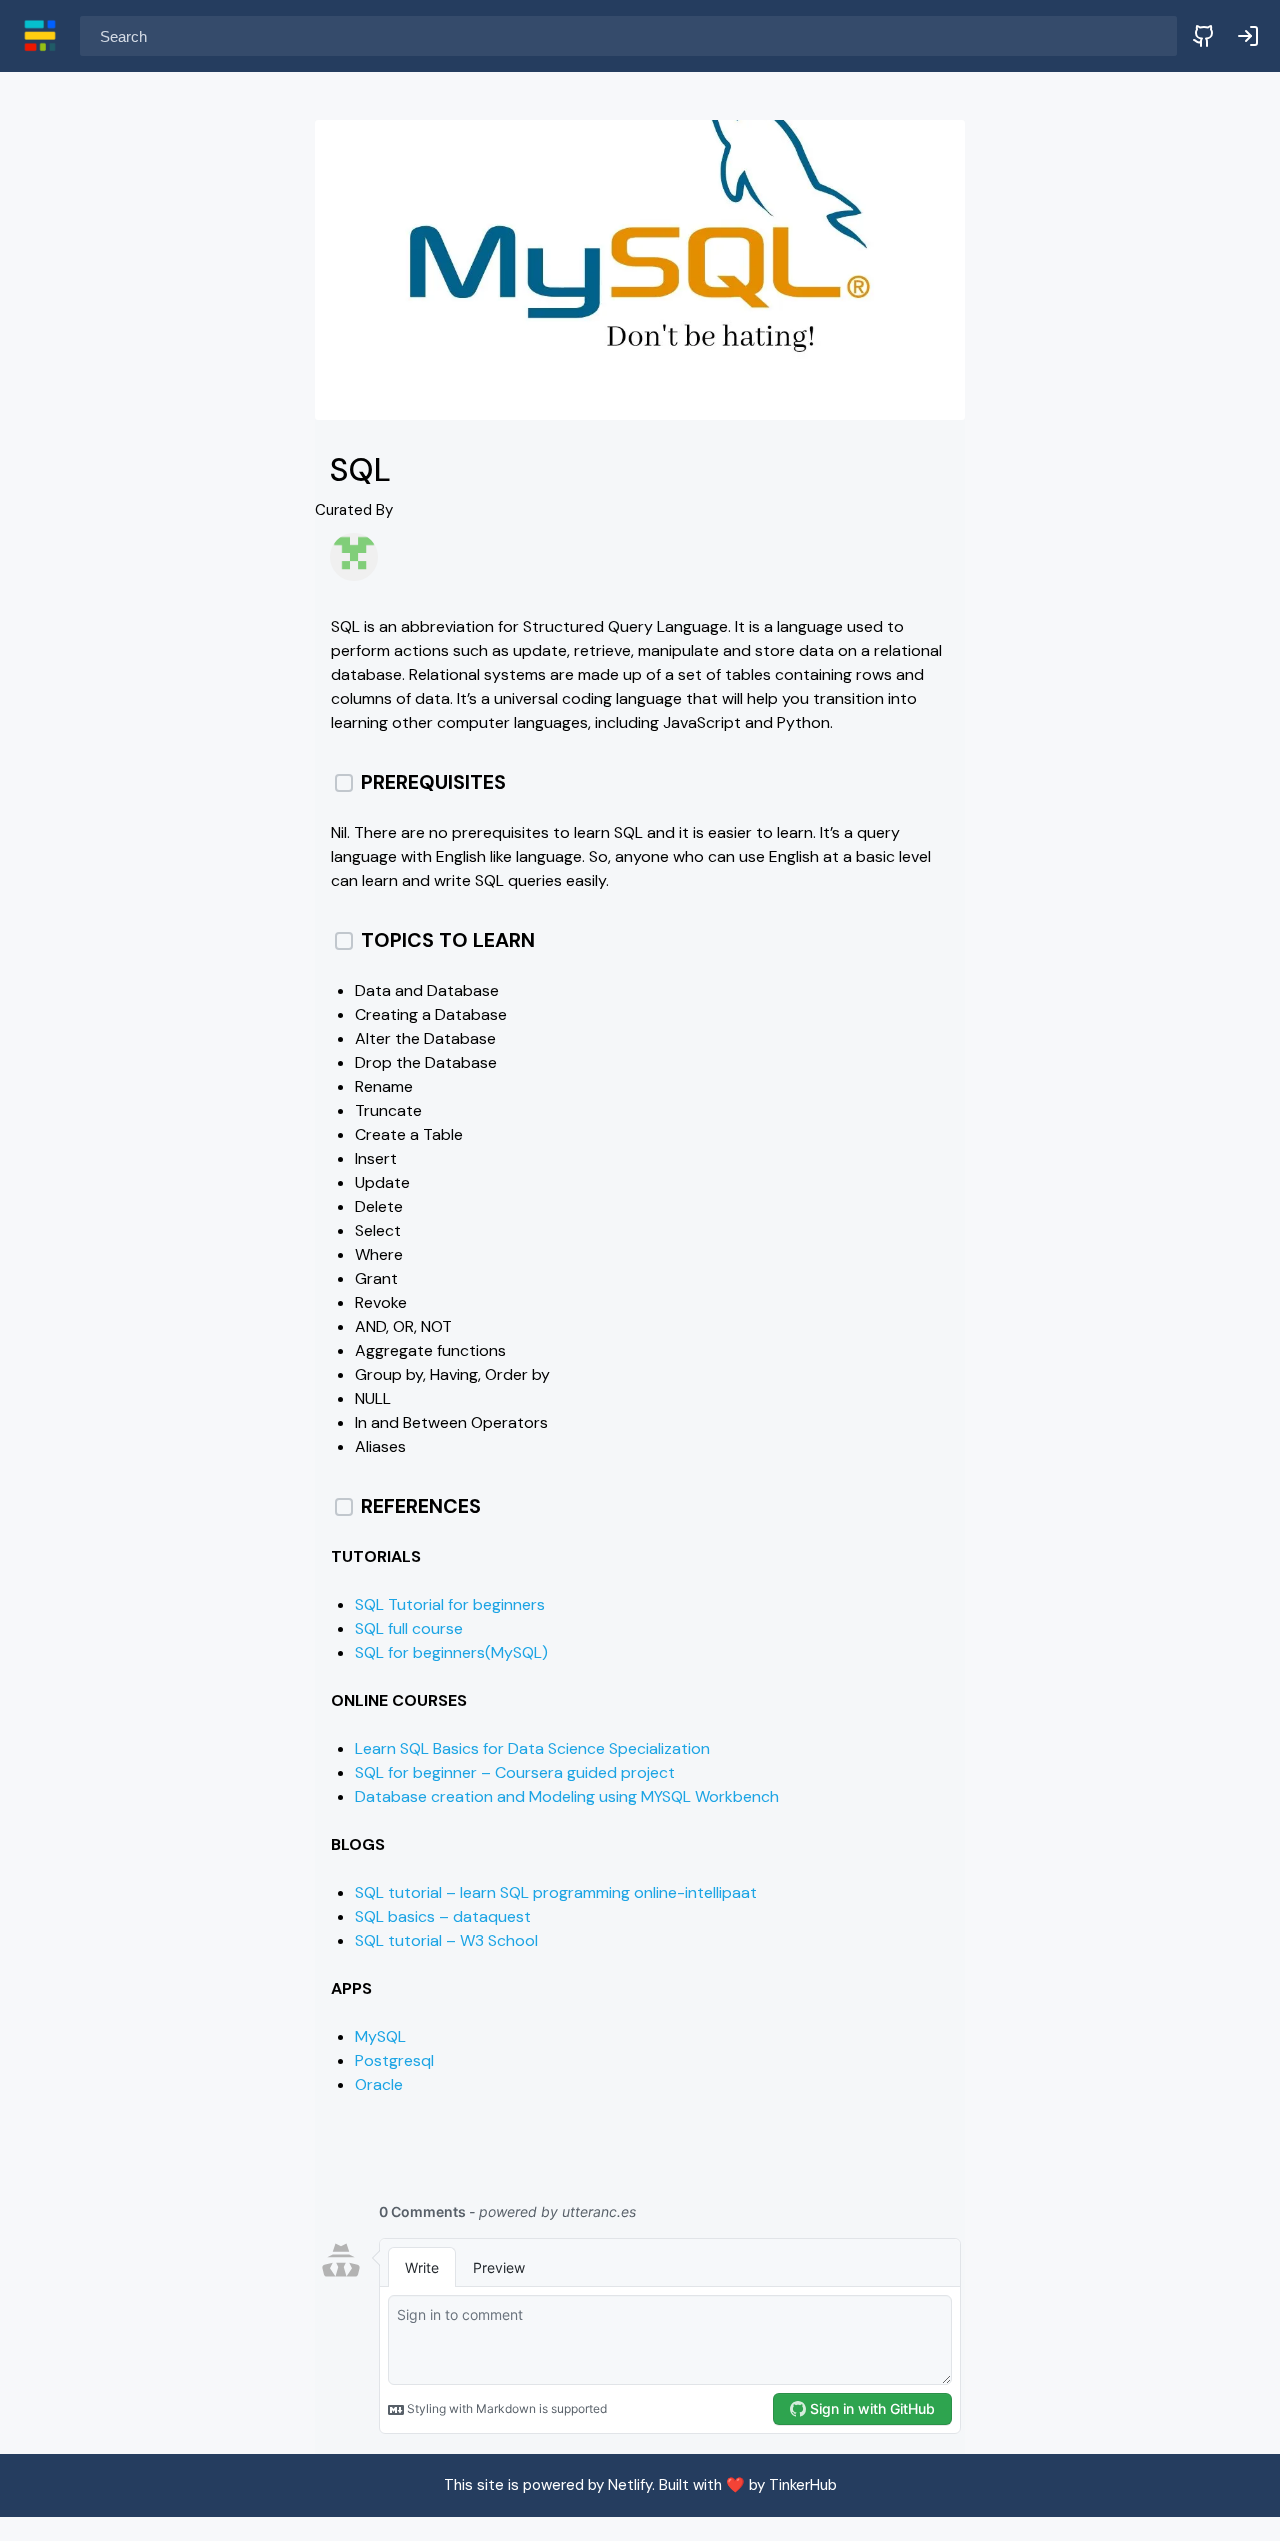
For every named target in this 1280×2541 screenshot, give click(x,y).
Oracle (379, 2084)
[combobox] (628, 36)
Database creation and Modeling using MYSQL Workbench (567, 1796)
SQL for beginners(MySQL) (451, 1652)
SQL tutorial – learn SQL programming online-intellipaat (556, 1892)
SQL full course (409, 1628)
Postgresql (394, 2060)
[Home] (40, 36)
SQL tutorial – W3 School (446, 1940)
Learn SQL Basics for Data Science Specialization (532, 1748)
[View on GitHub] (1204, 36)
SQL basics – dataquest (443, 1916)
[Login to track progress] (1248, 36)
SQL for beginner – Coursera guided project (515, 1772)
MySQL (380, 2036)
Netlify (630, 2485)
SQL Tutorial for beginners (450, 1604)
